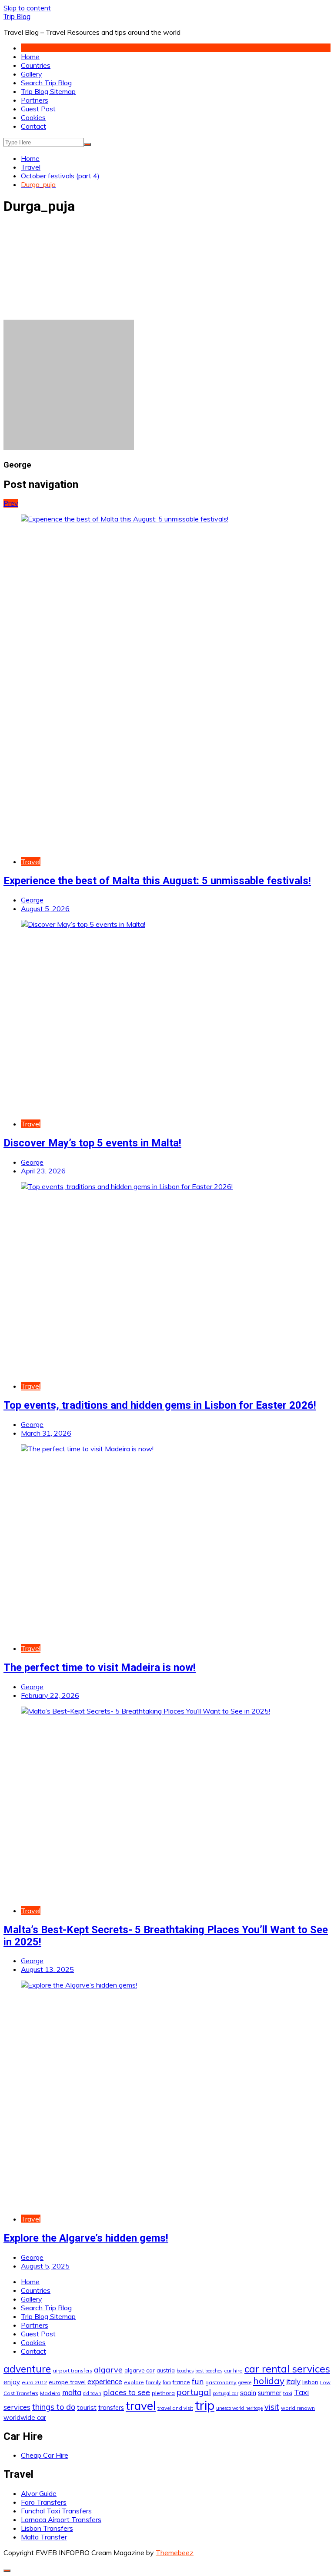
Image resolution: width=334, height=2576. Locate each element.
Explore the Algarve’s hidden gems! (86, 2238)
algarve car (140, 2370)
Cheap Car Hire (45, 2455)
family (153, 2382)
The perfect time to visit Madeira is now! (100, 1667)
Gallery (32, 74)
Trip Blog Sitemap (48, 91)
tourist (87, 2407)
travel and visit (175, 2408)
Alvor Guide (39, 2493)
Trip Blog (17, 17)
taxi (288, 2393)
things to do (54, 2407)
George (32, 900)
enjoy (12, 2382)
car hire (233, 2371)
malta (72, 2392)
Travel (31, 862)
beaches (185, 2371)
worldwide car (25, 2417)
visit (272, 2407)
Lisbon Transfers (47, 2528)
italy (293, 2381)
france (181, 2382)
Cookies (33, 117)
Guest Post (38, 109)
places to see (127, 2392)
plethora (163, 2393)
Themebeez (175, 2553)
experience (105, 2382)
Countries (36, 65)
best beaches (209, 2371)
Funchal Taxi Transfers (56, 2511)
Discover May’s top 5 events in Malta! (92, 1143)
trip (205, 2405)
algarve (108, 2369)
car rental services (287, 2369)
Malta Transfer (44, 2537)
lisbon (310, 2382)
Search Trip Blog (46, 83)
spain (248, 2392)
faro (167, 2382)
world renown (298, 2408)
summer (270, 2393)
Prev (11, 503)
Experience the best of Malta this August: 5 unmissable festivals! (157, 881)
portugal (194, 2392)
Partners (35, 100)
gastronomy (221, 2382)
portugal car (225, 2393)
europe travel (67, 2382)
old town (92, 2393)
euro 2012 (34, 2382)
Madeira (50, 2393)
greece (245, 2382)
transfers (111, 2408)
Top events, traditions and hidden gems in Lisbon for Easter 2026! (160, 1405)
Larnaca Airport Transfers (61, 2519)
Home (30, 57)
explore (134, 2382)
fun (198, 2381)
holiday (269, 2381)
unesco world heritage (239, 2408)
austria (166, 2370)
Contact (33, 126)
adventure (27, 2369)
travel (141, 2406)
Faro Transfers (44, 2502)
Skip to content (27, 8)
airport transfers (72, 2371)
